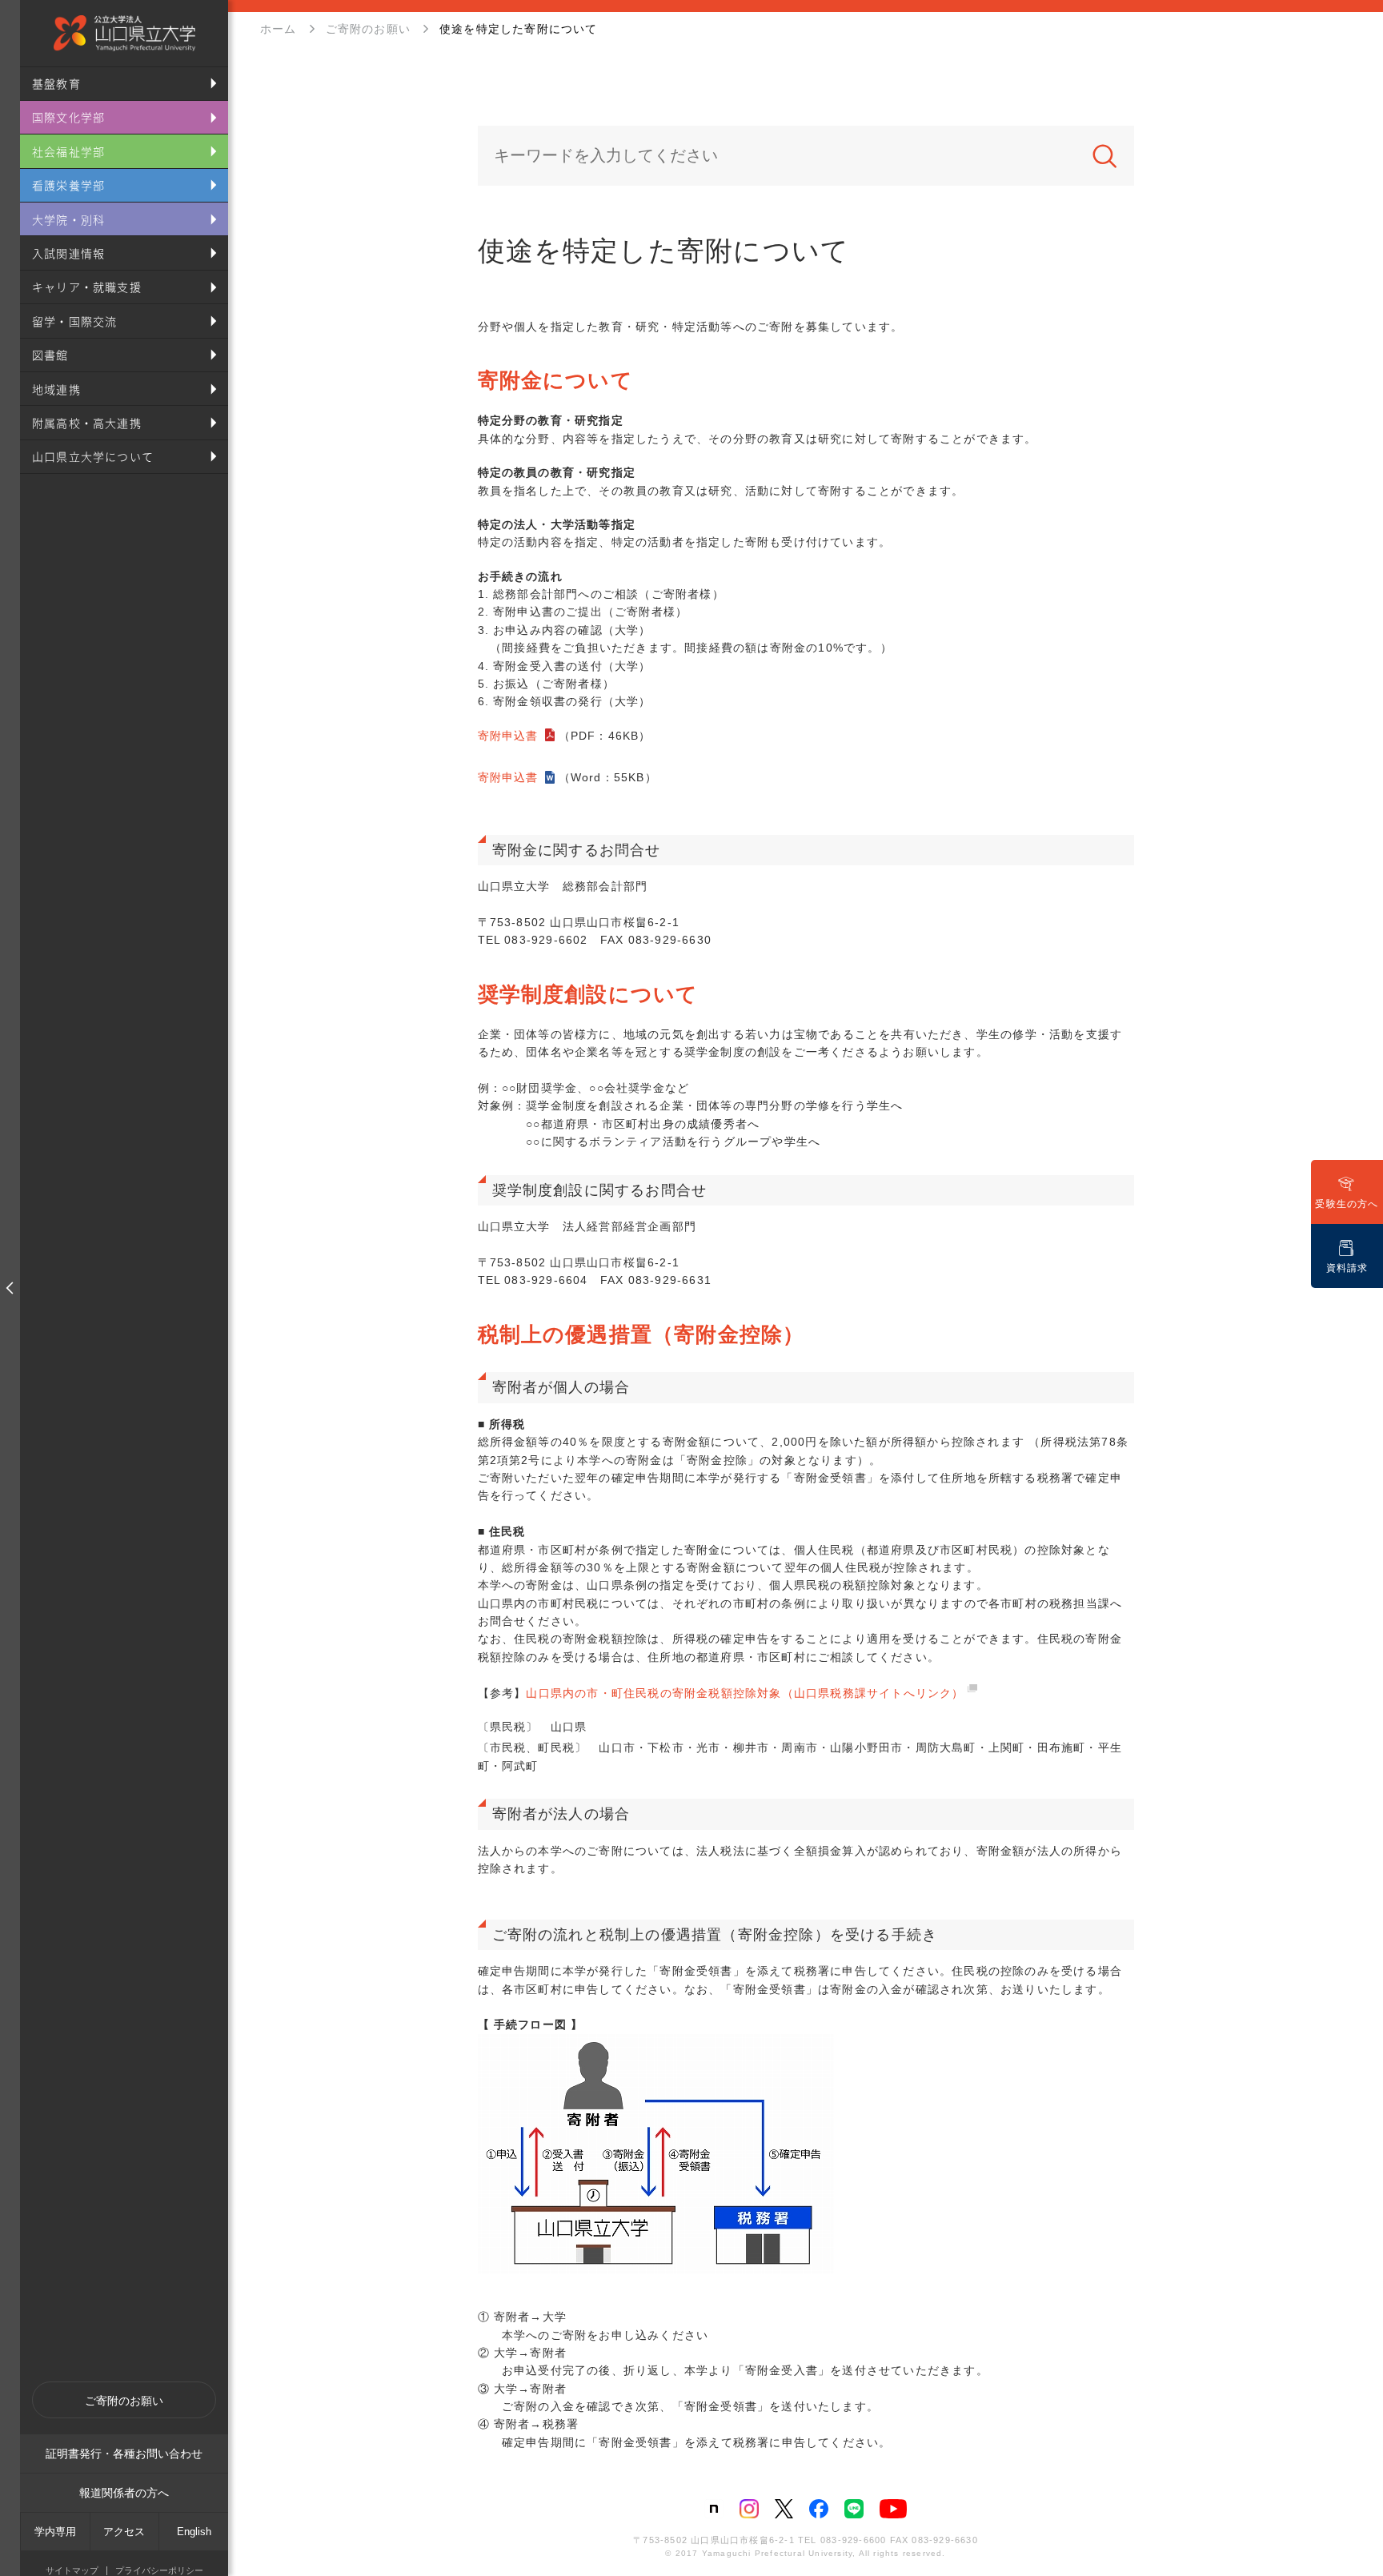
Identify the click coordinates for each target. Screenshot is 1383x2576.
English (194, 2532)
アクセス (124, 2532)
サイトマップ (72, 2571)
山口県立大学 (124, 33)
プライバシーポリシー (159, 2571)
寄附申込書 (508, 736)
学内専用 (55, 2532)
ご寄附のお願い (124, 2401)
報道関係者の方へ (124, 2493)
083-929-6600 (853, 2540)
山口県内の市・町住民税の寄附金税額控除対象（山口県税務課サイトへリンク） (745, 1693)
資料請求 (1347, 1268)
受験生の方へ (1347, 1204)
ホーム (279, 29)
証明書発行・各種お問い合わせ (124, 2454)
